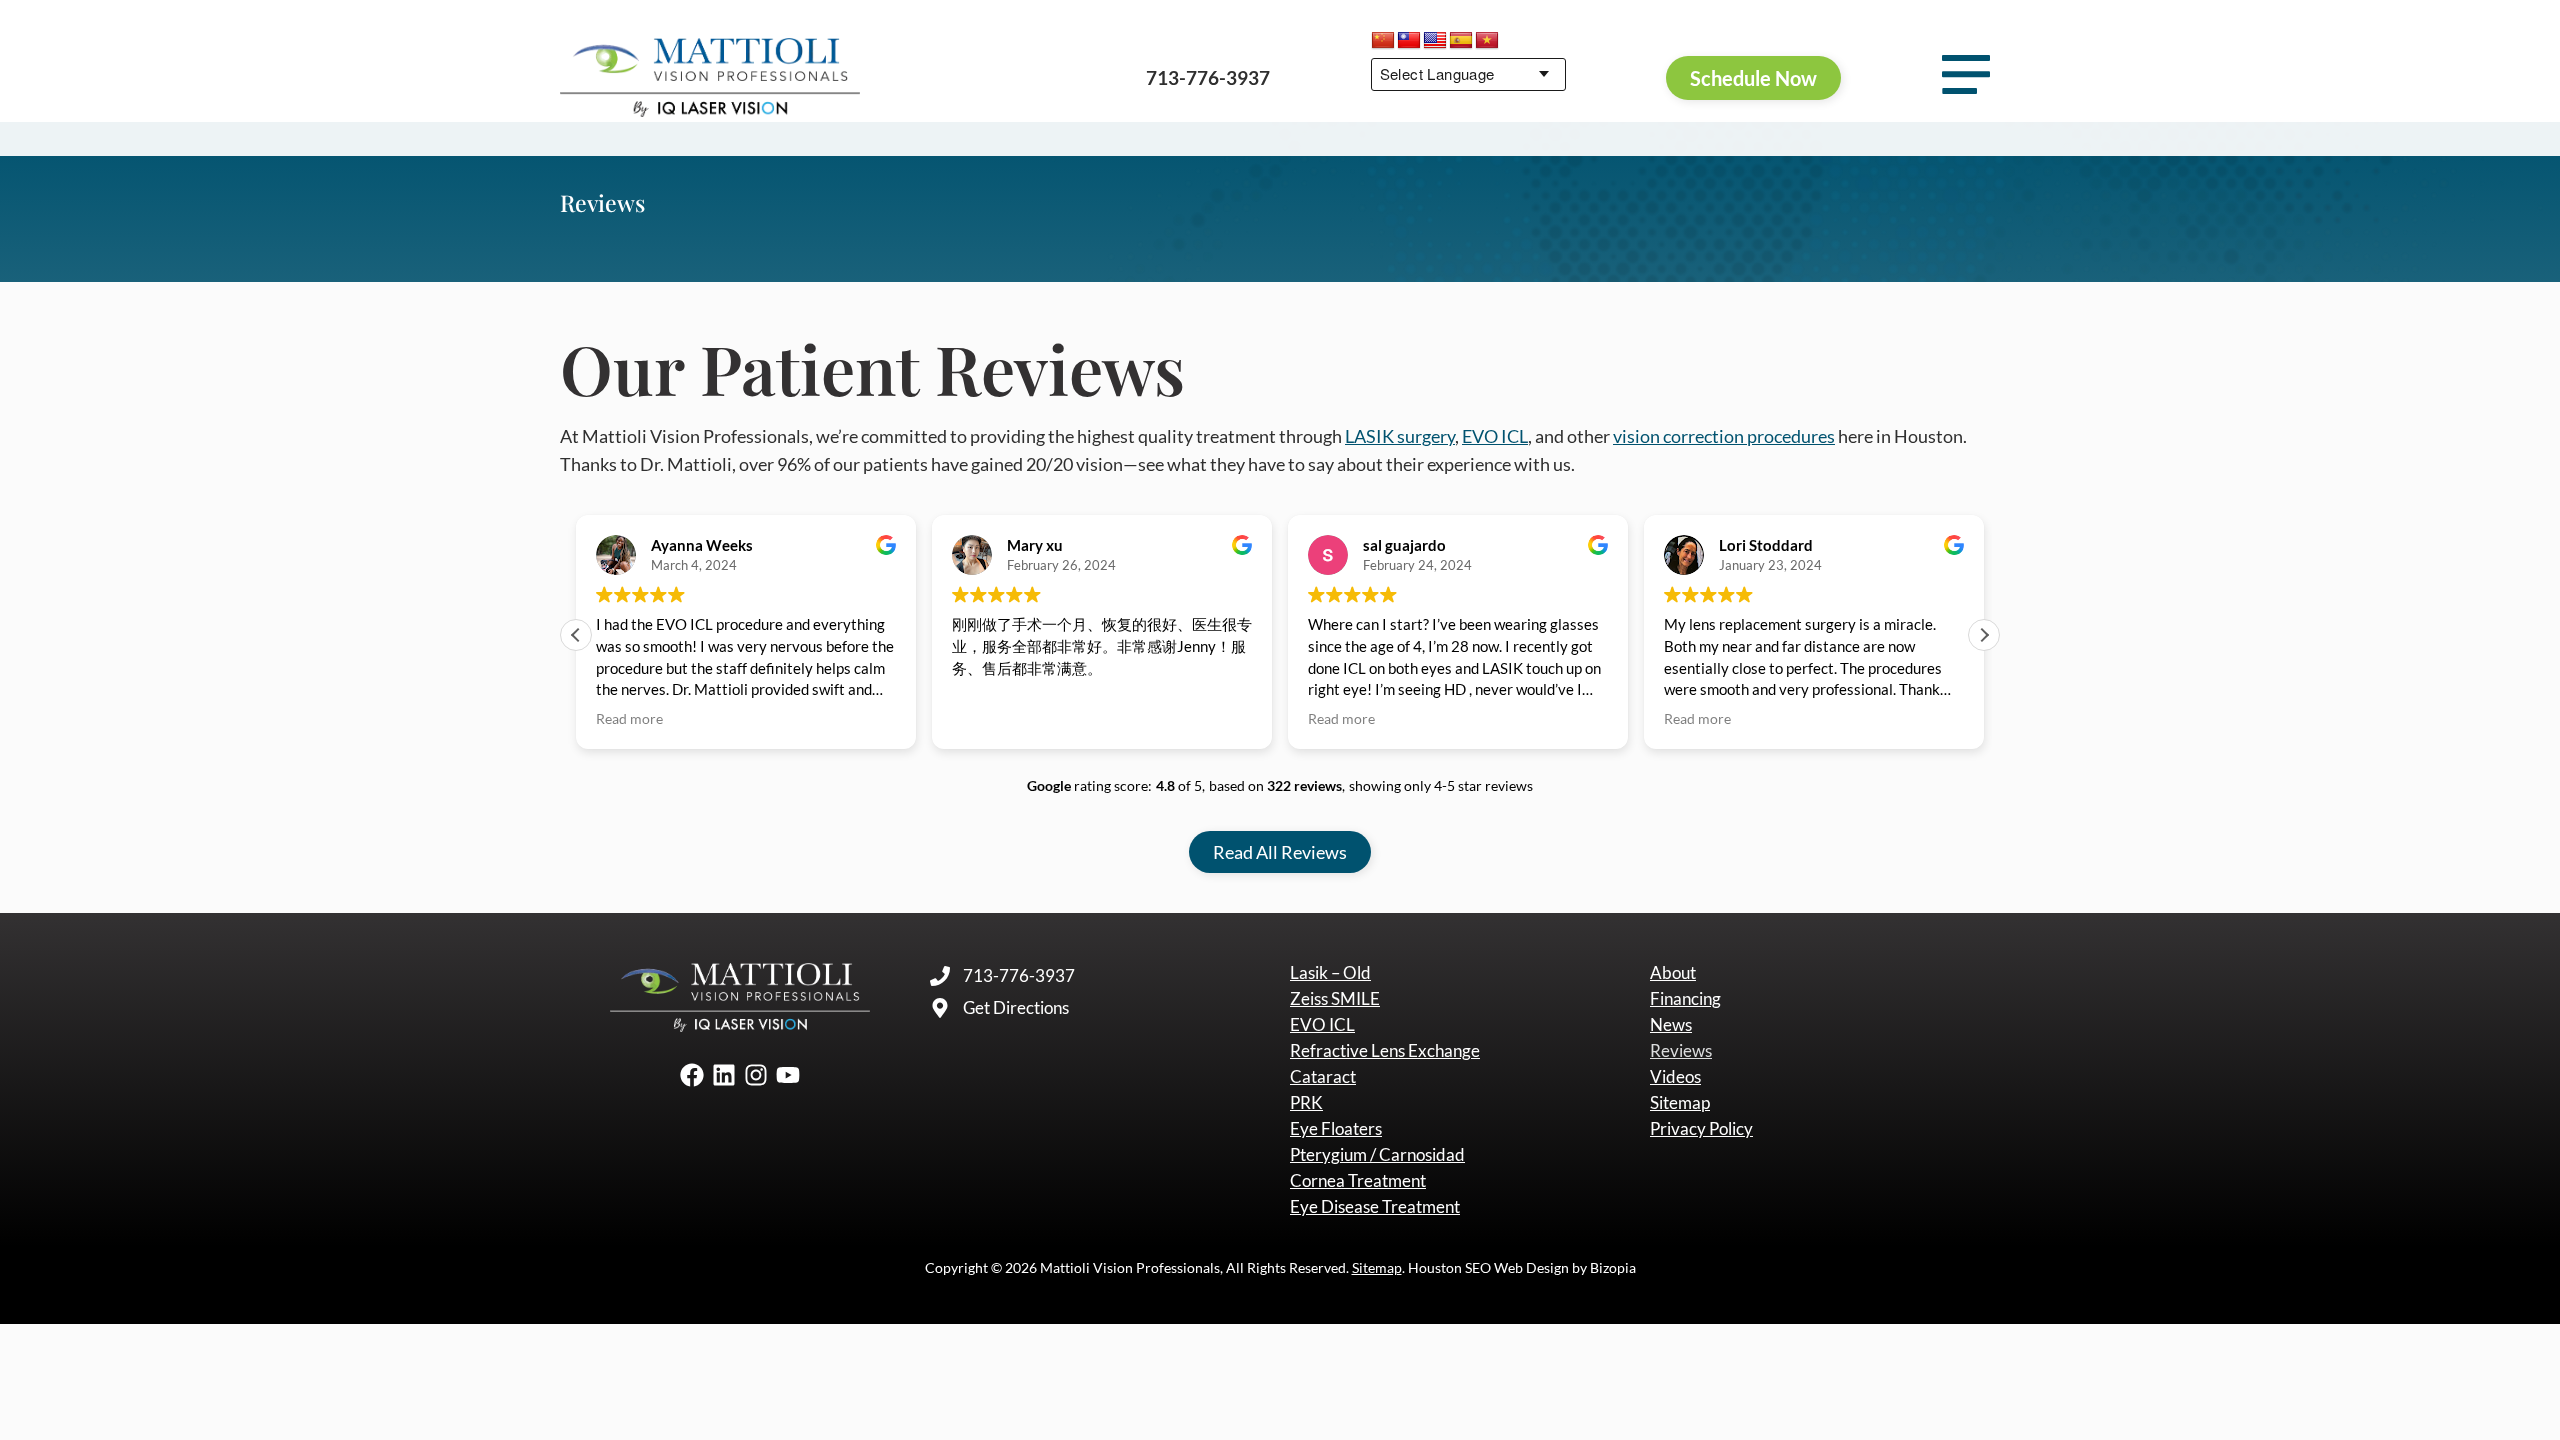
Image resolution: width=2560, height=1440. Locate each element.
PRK (1306, 1103)
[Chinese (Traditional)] (1409, 41)
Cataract (1323, 1077)
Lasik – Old (1330, 973)
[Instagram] (756, 1075)
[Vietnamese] (1487, 41)
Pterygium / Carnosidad (1377, 1155)
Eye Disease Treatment (1375, 1207)
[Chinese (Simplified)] (1383, 41)
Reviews (1681, 1051)
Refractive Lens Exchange (1385, 1051)
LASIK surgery (1400, 436)
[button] (1984, 635)
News (1671, 1025)
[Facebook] (692, 1075)
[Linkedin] (724, 1075)
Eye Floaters (1336, 1129)
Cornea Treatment (1358, 1181)
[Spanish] (1461, 41)
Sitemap (1680, 1103)
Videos (1675, 1077)
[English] (1435, 41)
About (1673, 973)
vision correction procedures (1724, 436)
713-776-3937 (1208, 77)
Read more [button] (629, 719)
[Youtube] (788, 1075)
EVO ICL (1495, 436)
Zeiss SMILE (1335, 999)
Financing (1685, 999)
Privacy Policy (1701, 1129)
